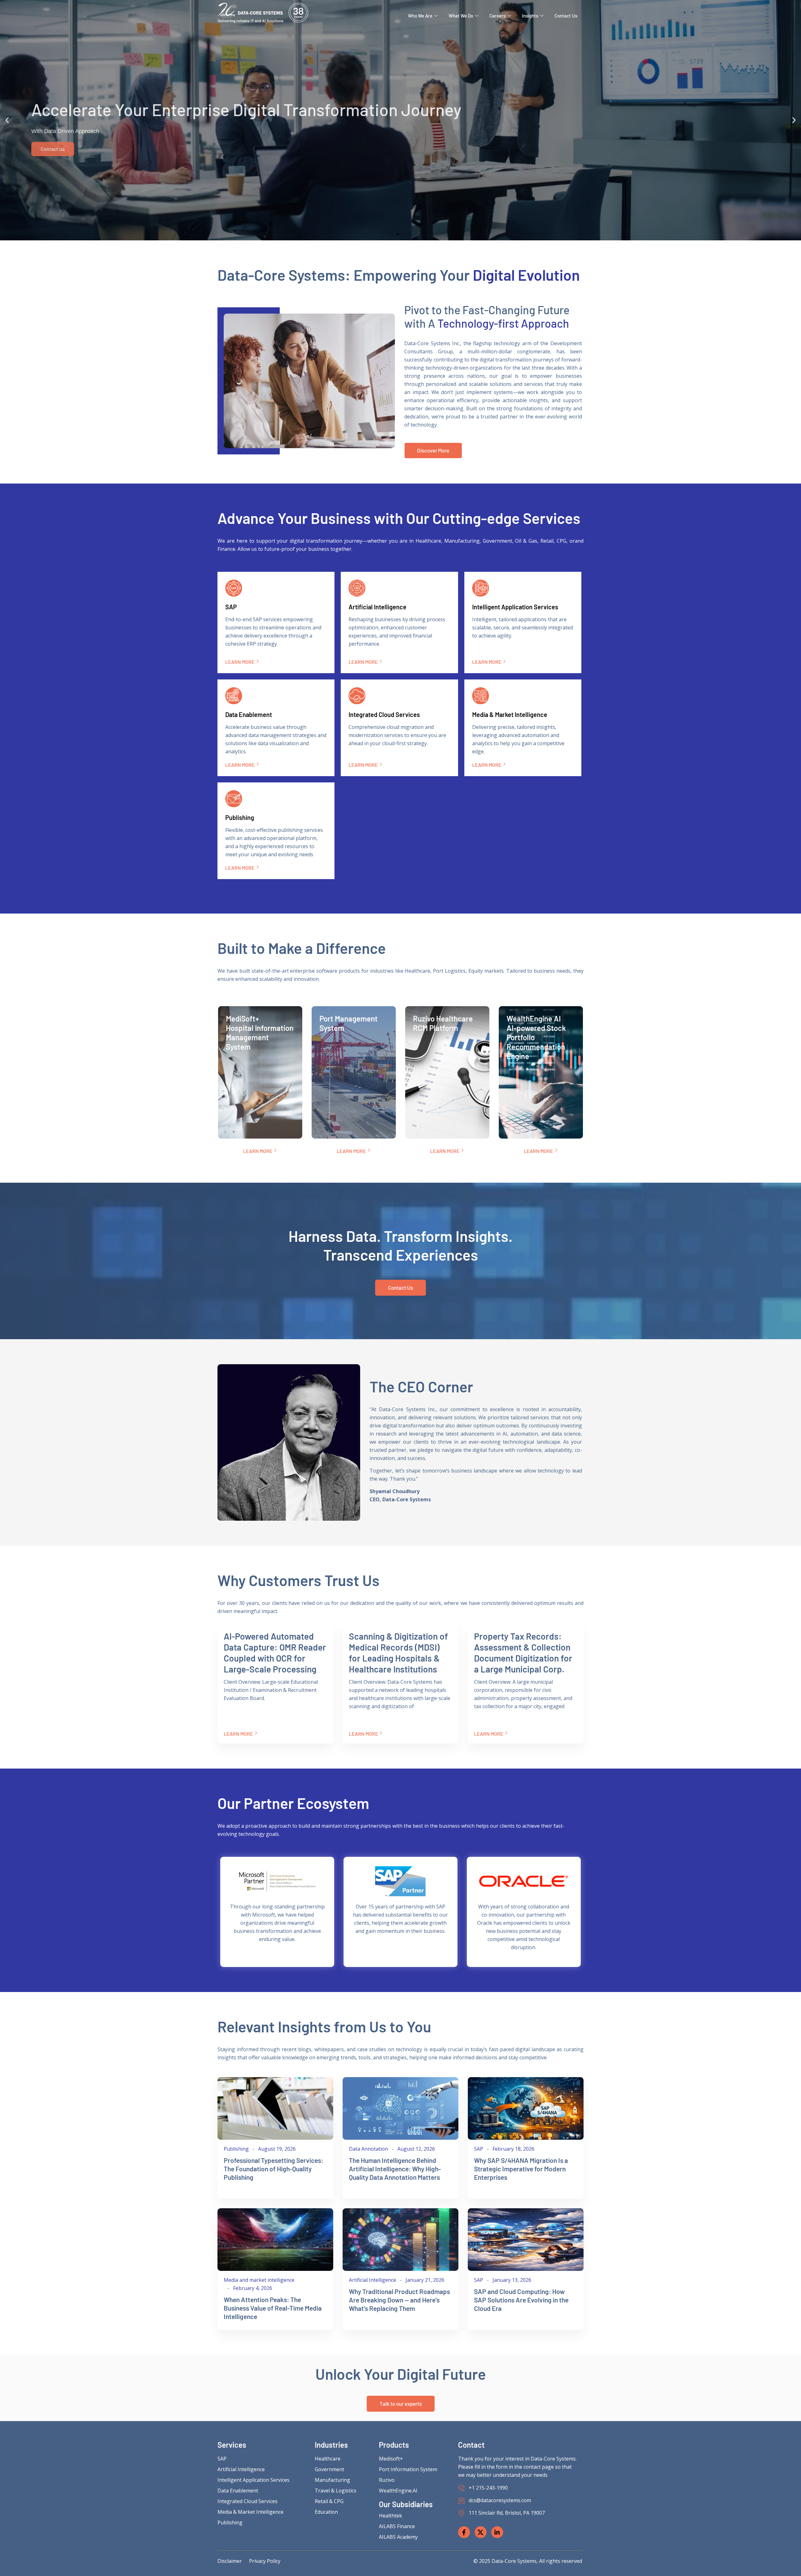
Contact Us (566, 16)
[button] (7, 120)
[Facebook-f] (464, 2532)
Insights (530, 16)
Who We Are (420, 16)
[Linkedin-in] (497, 2532)
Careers (497, 16)
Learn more (240, 662)
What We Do (461, 16)
